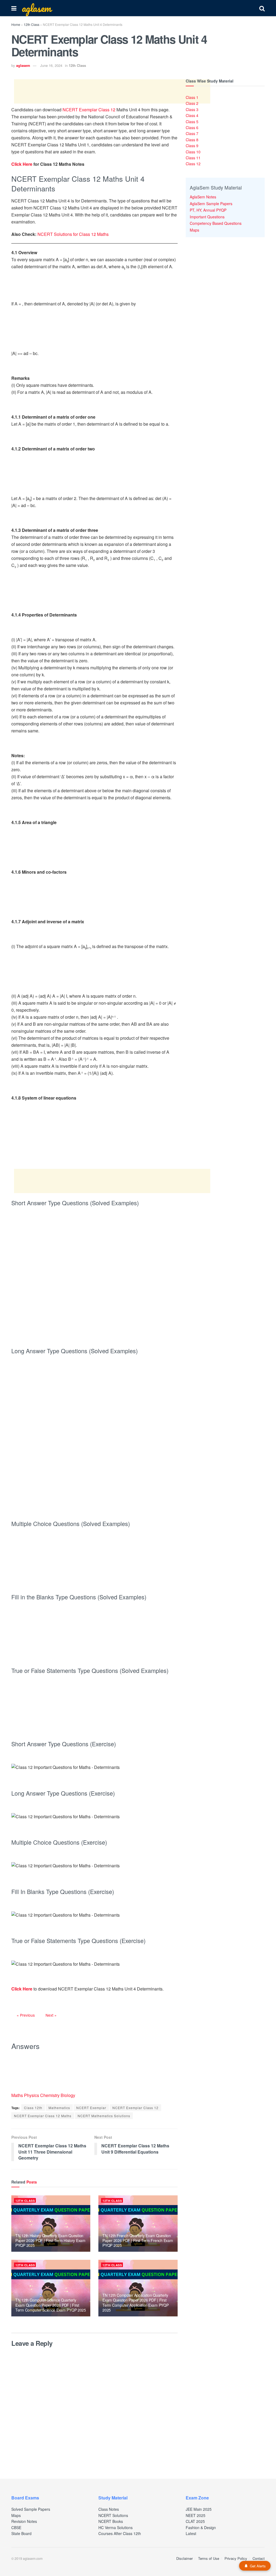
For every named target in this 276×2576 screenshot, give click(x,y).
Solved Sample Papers (31, 2509)
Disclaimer (184, 2558)
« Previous (26, 2015)
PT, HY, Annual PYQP (208, 210)
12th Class (32, 24)
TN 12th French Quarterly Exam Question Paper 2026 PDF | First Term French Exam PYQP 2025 (138, 2240)
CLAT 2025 (195, 2521)
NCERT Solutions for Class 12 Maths (73, 234)
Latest (191, 2533)
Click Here (22, 164)
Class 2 (192, 103)
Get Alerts (258, 2566)
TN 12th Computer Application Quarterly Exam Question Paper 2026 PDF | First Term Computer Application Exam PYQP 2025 (135, 2303)
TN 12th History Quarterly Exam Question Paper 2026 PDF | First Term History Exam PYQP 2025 (50, 2240)
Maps (194, 230)
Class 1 (192, 97)
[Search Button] (262, 8)
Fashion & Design (201, 2527)
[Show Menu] (14, 8)
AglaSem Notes (203, 197)
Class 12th (33, 2108)
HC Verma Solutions (115, 2527)
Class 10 (193, 152)
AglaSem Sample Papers (211, 204)
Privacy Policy (236, 2558)
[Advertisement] (112, 91)
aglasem (36, 8)
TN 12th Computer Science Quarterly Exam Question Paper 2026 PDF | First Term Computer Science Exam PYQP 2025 (51, 2305)
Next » (51, 2015)
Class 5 (192, 122)
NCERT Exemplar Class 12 (89, 110)
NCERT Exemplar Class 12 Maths (43, 2116)
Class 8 (192, 140)
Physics (32, 2095)
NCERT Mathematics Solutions (104, 2116)
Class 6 (192, 128)
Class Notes (109, 2509)
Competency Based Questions (216, 223)
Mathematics (59, 2108)
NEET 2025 (196, 2515)
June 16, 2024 (51, 65)
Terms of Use (209, 2558)
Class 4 (192, 115)
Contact (259, 2558)
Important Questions (207, 217)
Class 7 (192, 133)
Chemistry (50, 2095)
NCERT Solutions (113, 2515)
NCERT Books (111, 2521)
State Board (21, 2533)
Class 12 (193, 164)
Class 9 (192, 146)
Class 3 (192, 109)
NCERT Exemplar (91, 2108)
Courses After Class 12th (120, 2533)
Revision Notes (24, 2521)
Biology (68, 2095)
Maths (18, 2095)
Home (16, 24)
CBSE (16, 2527)
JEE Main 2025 (199, 2509)
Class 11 (193, 158)
